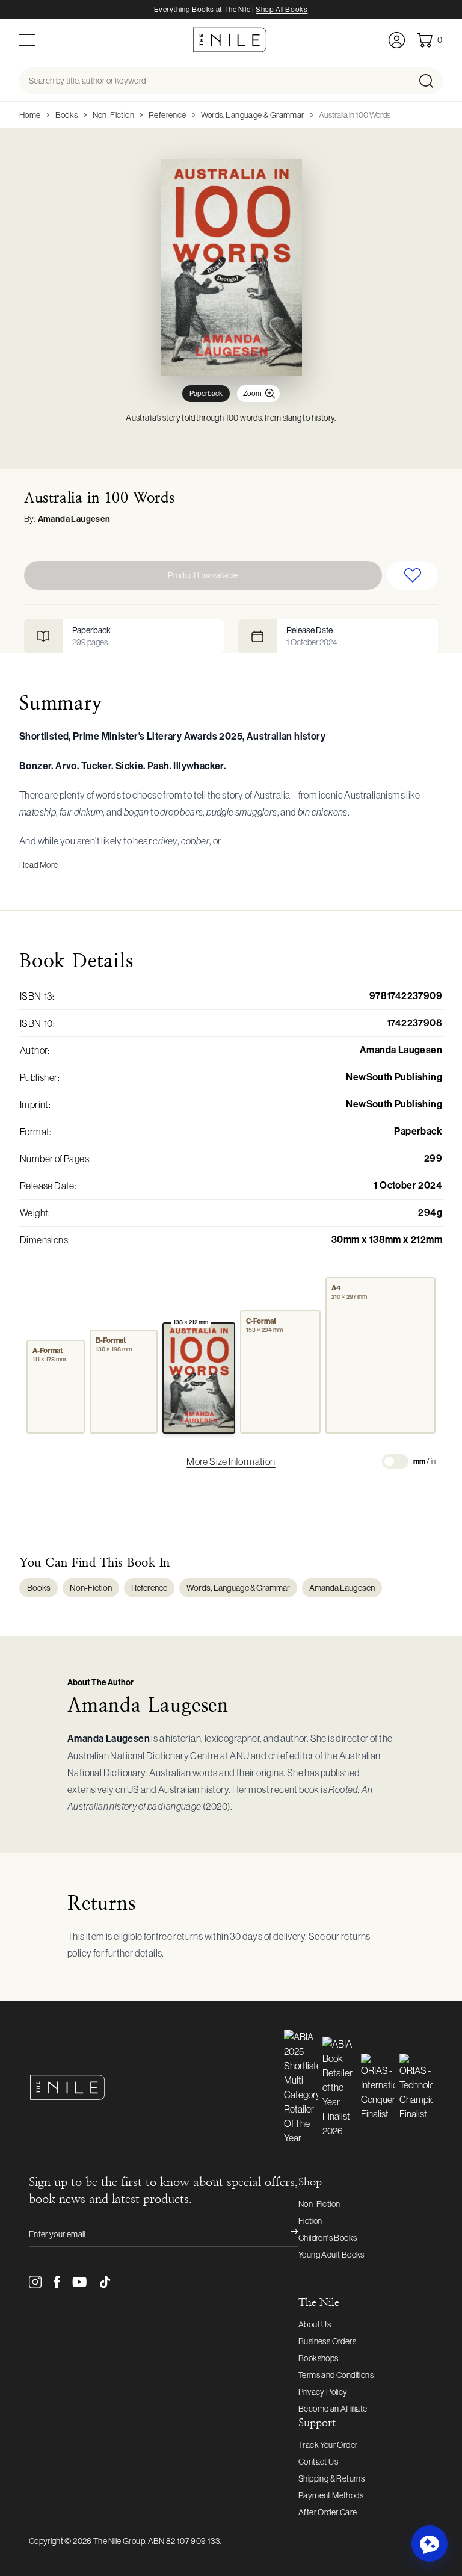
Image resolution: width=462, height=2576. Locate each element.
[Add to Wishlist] (412, 575)
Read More (39, 865)
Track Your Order (328, 2445)
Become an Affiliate (333, 2409)
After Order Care (328, 2512)
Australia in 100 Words (355, 115)
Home (30, 115)
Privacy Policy (323, 2392)
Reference (168, 115)
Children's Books (328, 2238)
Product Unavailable (203, 575)
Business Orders (327, 2341)
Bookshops (319, 2358)
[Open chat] (430, 2543)
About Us (315, 2324)
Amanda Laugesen (74, 519)
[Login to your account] (397, 40)
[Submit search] (430, 81)
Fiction (310, 2221)
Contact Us (318, 2462)
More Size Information (231, 1461)
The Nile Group (119, 2541)
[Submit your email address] (286, 2234)
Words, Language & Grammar (253, 115)
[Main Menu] (27, 40)
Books (67, 115)
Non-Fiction (113, 115)
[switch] (395, 1461)
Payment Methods (331, 2495)
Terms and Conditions (336, 2375)
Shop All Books (282, 10)
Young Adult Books (331, 2255)
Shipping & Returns (331, 2478)
